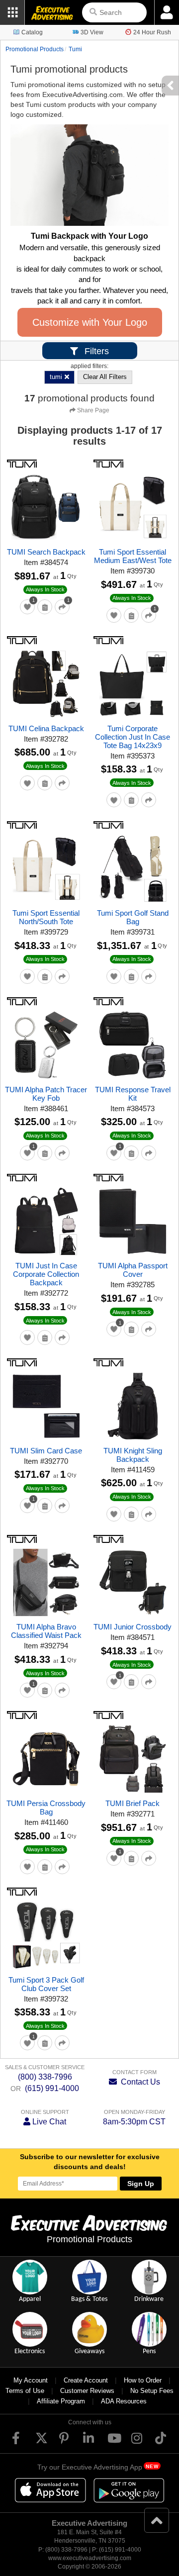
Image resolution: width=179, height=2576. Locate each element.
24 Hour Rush (152, 32)
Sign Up (141, 2184)
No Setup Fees (152, 2391)
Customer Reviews (87, 2391)
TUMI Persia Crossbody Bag (46, 1808)
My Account (31, 2380)
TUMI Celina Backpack (46, 728)
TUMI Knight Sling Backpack (133, 1455)
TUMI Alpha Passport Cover (133, 1270)
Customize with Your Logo (90, 322)
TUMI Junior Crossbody (133, 1627)
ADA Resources (124, 2401)
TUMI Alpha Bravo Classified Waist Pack (46, 1631)
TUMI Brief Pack (133, 1803)
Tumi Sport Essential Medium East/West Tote (133, 556)
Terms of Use (25, 2391)
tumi (75, 49)
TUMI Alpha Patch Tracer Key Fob (46, 1094)
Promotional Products (35, 49)
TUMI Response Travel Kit (133, 1094)
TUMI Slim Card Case (46, 1451)
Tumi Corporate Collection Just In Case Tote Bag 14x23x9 (133, 737)
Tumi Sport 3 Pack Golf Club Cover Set (46, 1984)
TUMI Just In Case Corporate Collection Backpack (46, 1274)
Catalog (32, 32)
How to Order (143, 2380)
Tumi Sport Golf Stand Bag (133, 917)
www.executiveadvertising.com (90, 2558)
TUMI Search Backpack (46, 552)
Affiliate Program (61, 2401)
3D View (92, 32)
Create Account (86, 2380)
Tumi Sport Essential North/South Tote (46, 917)
